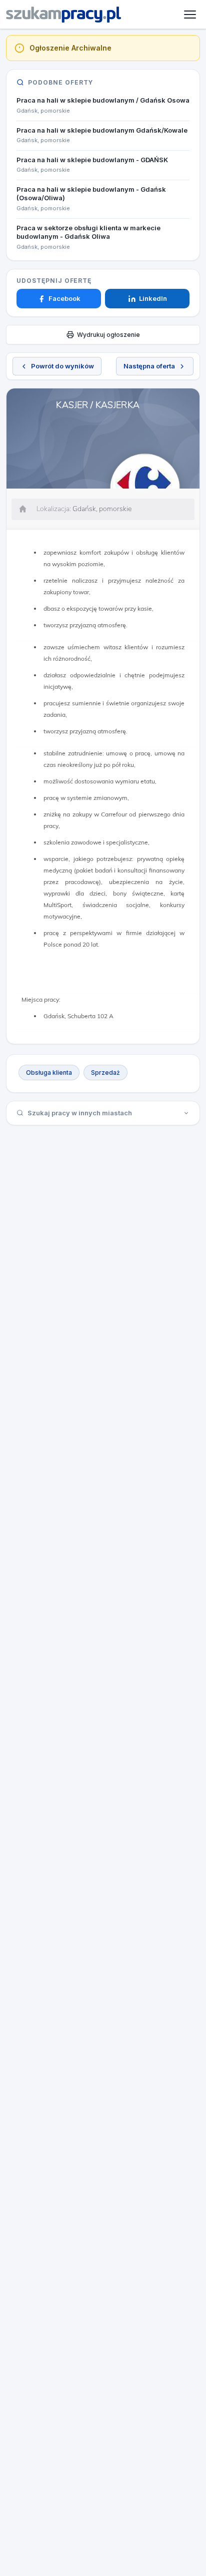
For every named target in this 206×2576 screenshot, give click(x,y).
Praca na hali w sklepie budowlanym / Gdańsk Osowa (103, 100)
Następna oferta (149, 366)
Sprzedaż (105, 1072)
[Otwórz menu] (190, 15)
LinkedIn (153, 298)
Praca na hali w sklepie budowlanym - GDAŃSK (92, 160)
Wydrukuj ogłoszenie (108, 335)
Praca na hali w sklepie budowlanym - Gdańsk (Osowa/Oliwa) (91, 194)
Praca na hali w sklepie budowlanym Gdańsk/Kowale (102, 130)
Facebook (64, 298)
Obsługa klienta (49, 1072)
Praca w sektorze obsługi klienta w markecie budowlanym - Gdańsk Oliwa (88, 232)
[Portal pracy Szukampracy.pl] (63, 15)
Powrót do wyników (62, 366)
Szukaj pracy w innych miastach (80, 1113)
